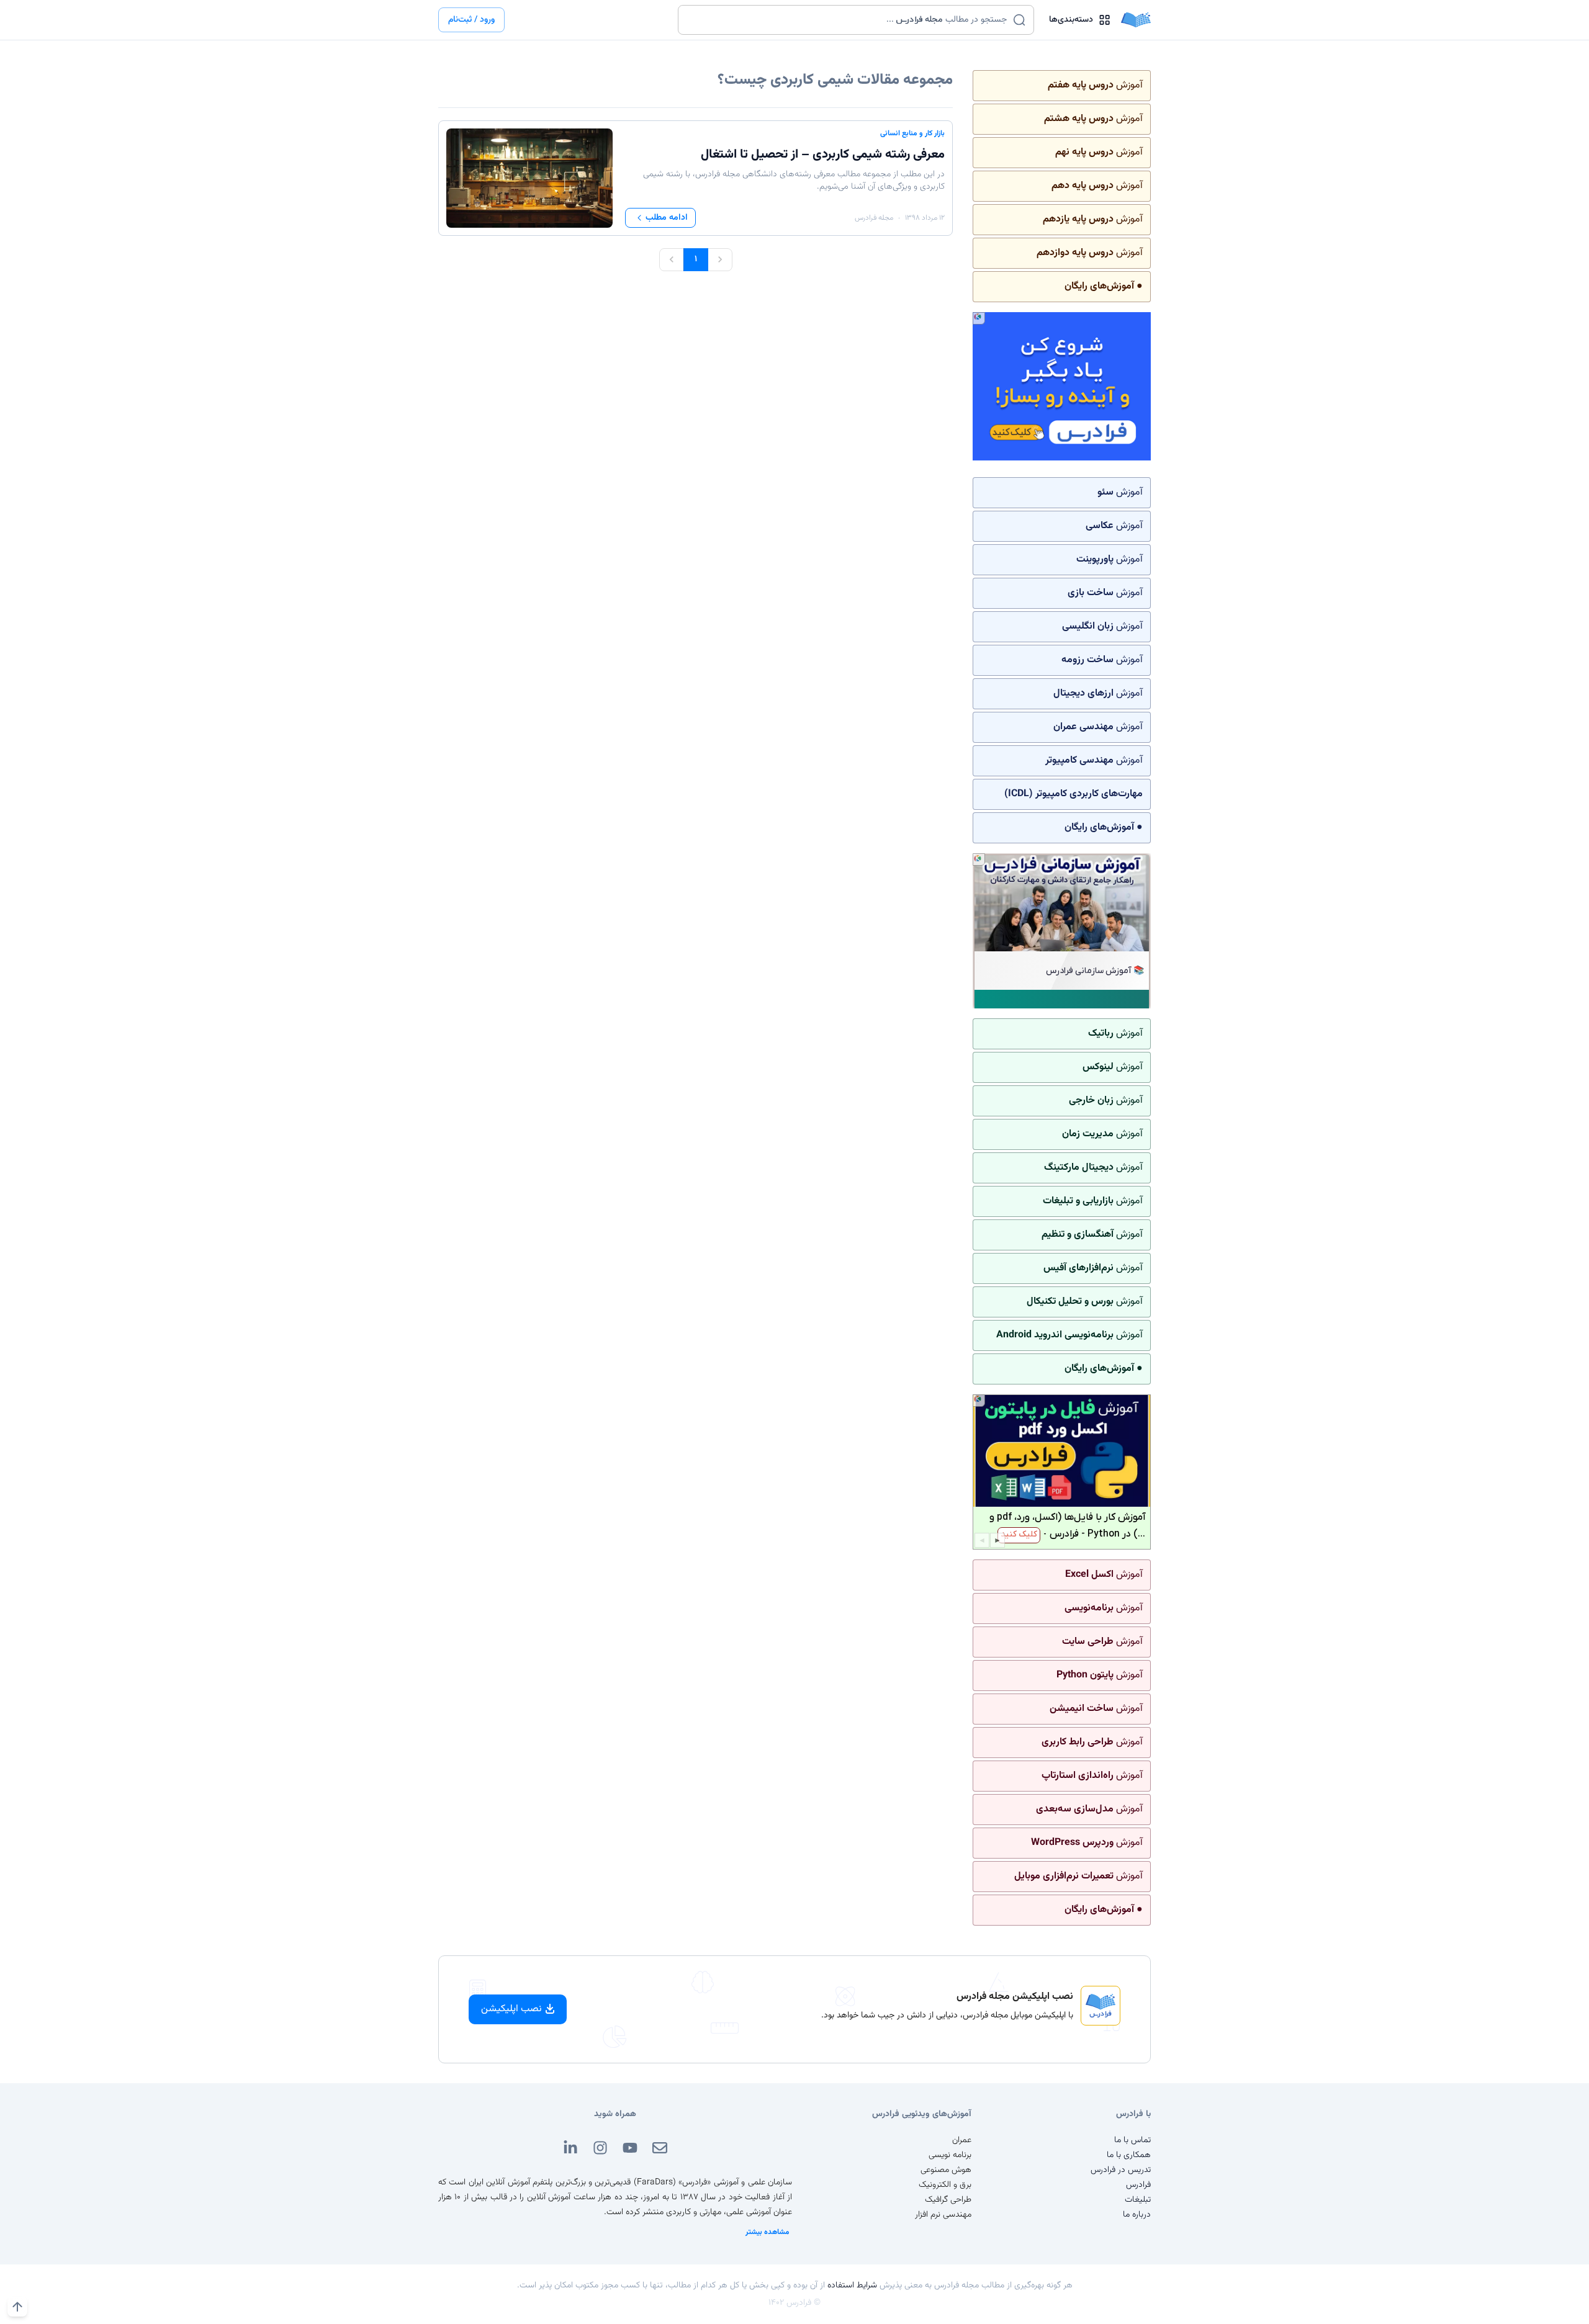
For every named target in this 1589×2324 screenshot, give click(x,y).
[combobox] (848, 20)
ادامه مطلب (667, 218)
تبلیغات (1138, 2200)
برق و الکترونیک (945, 2185)
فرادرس (1138, 2185)
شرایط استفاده (852, 2286)
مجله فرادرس (874, 218)
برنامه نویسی (950, 2155)
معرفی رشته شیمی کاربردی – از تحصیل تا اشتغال (823, 155)
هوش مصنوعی (946, 2170)
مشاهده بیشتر (767, 2232)
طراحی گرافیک (948, 2200)
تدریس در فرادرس (1121, 2170)
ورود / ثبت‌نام (471, 20)
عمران (962, 2140)
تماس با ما (1132, 2140)
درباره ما (1137, 2215)
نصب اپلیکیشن (511, 2009)
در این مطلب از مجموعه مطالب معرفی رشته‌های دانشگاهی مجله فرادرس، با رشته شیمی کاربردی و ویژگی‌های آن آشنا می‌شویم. (794, 181)
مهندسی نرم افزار (943, 2215)
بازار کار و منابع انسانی (912, 133)
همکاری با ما (1129, 2155)
